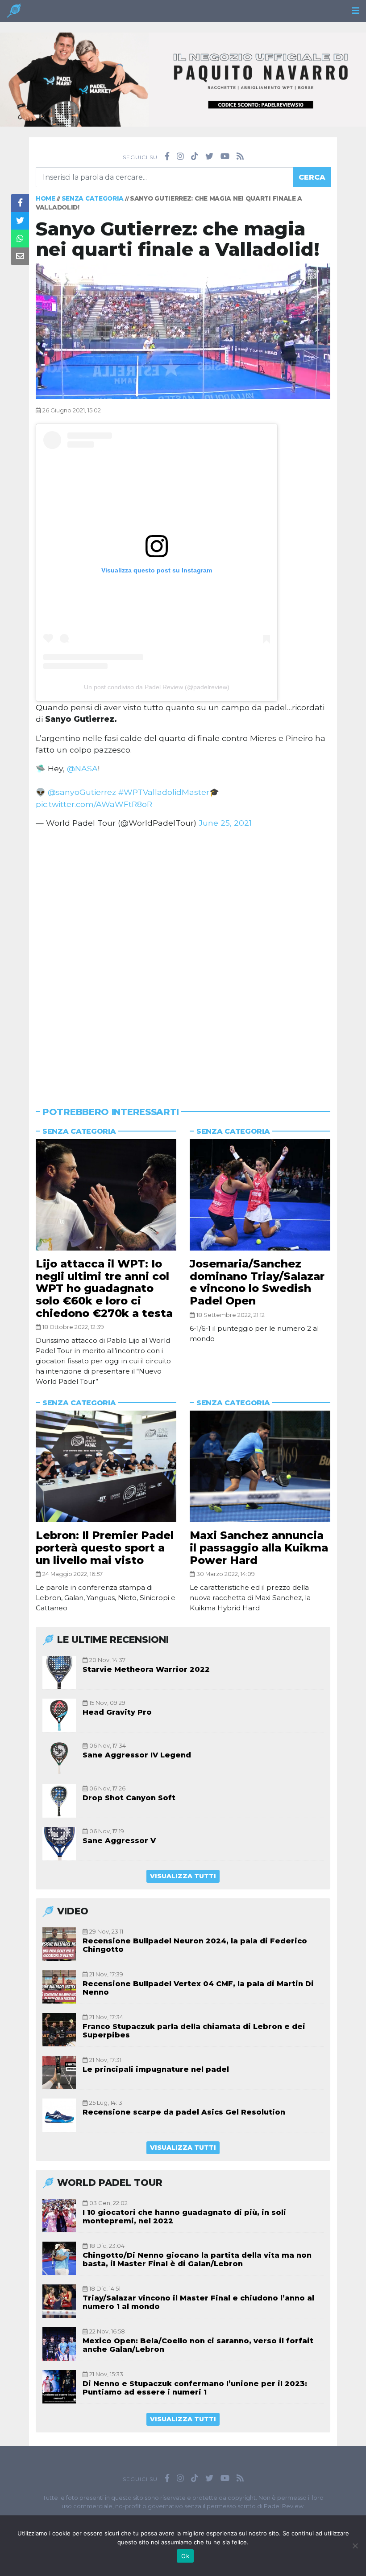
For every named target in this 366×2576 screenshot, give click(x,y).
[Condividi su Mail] (20, 256)
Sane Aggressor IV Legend (137, 1755)
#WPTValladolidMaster (164, 792)
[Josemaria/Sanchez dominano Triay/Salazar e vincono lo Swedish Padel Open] (260, 1195)
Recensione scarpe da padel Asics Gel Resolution (184, 2112)
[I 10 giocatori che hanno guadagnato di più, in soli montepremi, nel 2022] (59, 2216)
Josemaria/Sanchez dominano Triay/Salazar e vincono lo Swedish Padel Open (257, 1282)
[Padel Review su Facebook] (167, 156)
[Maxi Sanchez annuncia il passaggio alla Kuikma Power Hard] (260, 1466)
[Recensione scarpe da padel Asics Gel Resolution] (59, 2115)
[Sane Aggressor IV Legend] (59, 1758)
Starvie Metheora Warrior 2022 (146, 1669)
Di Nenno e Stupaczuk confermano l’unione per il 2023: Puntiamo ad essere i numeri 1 (195, 2388)
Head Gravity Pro (117, 1712)
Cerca (312, 177)
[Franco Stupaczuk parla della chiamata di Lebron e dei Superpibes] (59, 2030)
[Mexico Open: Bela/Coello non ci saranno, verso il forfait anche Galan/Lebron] (59, 2344)
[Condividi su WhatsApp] (20, 239)
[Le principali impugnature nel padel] (59, 2072)
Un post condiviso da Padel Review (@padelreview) (157, 687)
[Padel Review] (14, 13)
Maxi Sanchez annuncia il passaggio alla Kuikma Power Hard (259, 1547)
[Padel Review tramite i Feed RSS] (240, 156)
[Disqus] (183, 956)
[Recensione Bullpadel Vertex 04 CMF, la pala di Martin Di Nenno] (59, 1987)
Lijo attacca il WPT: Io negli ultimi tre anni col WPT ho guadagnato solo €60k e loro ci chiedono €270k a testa (104, 1288)
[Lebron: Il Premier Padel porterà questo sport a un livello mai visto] (106, 1466)
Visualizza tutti (183, 1876)
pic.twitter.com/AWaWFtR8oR (94, 804)
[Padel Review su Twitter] (209, 156)
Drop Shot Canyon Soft (129, 1798)
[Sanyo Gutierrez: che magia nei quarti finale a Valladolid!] (183, 331)
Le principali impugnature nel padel (156, 2069)
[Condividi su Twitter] (20, 221)
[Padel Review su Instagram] (180, 156)
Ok (185, 2556)
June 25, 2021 (225, 823)
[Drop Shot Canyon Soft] (59, 1801)
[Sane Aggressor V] (59, 1844)
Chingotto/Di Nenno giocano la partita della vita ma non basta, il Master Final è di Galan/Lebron (197, 2259)
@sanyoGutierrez (82, 792)
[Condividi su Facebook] (20, 203)
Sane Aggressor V (119, 1841)
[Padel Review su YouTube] (225, 156)
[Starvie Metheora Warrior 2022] (59, 1673)
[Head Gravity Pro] (59, 1715)
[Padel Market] (183, 79)
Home (46, 198)
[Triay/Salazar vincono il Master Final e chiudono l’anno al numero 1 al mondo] (59, 2301)
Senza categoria (93, 198)
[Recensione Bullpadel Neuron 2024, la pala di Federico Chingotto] (59, 1944)
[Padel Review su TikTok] (195, 156)
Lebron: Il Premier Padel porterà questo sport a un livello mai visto (105, 1547)
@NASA (82, 768)
